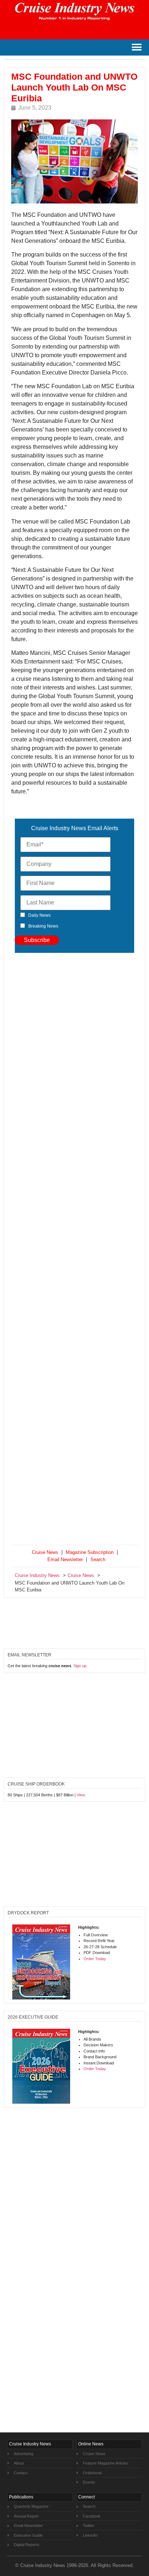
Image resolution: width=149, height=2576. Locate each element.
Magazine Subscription (90, 1552)
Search (98, 1559)
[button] (137, 47)
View (81, 1795)
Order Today (95, 1959)
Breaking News (43, 926)
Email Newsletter (65, 1559)
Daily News (39, 915)
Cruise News (45, 1552)
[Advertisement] (74, 1250)
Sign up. (80, 1666)
